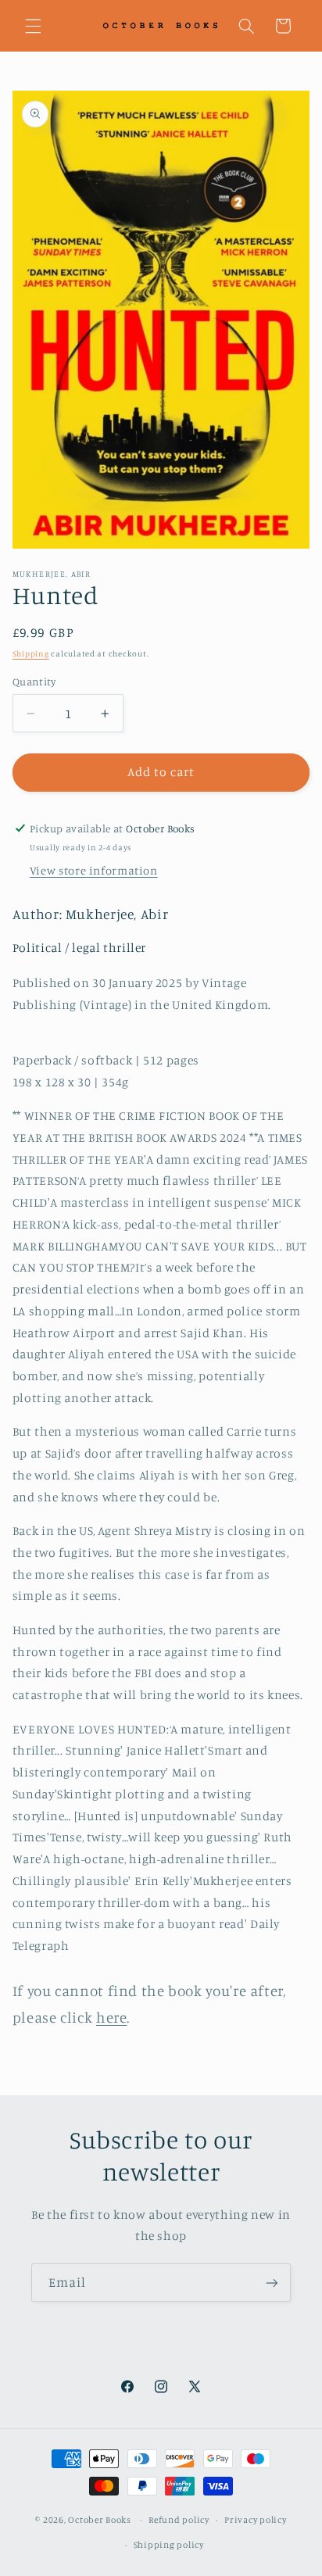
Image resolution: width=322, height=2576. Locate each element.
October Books (100, 2520)
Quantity (34, 682)
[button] (33, 26)
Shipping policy (169, 2545)
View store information (94, 870)
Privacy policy (255, 2520)
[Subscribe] (272, 2283)
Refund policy (179, 2520)
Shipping (31, 653)
